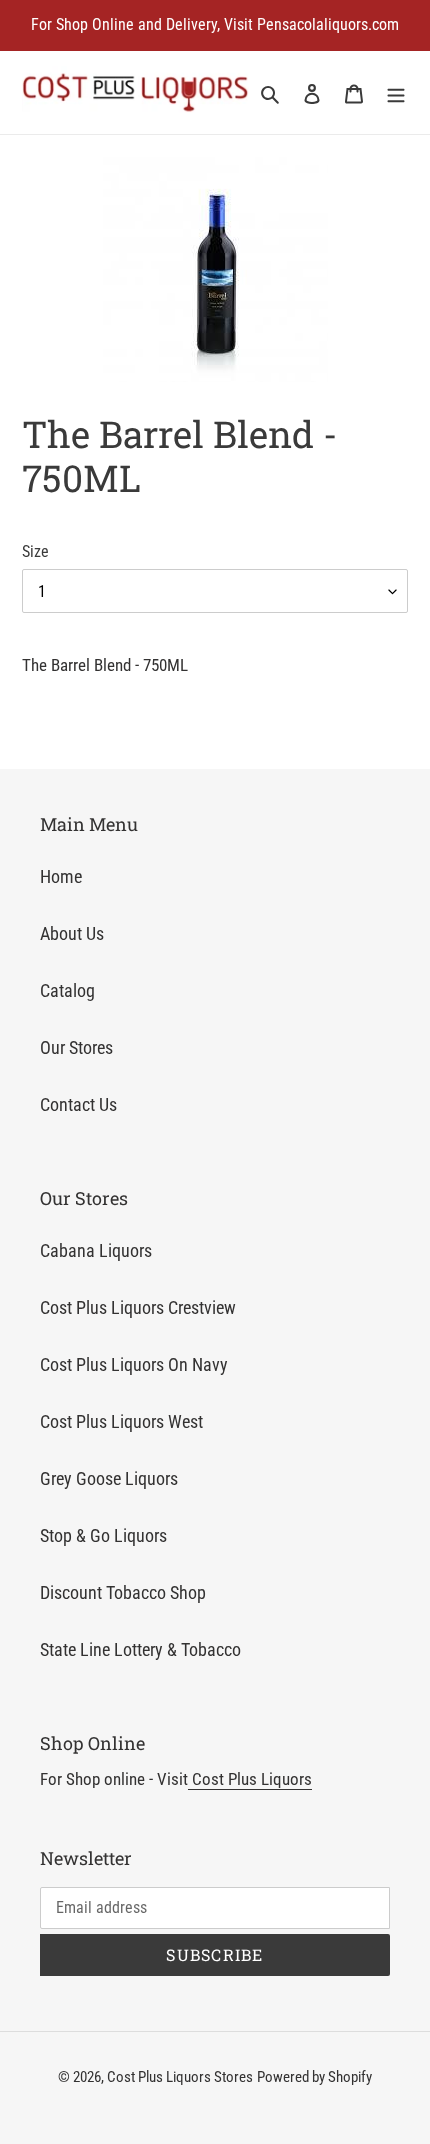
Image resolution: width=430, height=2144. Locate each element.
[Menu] (396, 92)
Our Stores (76, 1047)
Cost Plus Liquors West (121, 1421)
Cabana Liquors (96, 1250)
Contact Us (78, 1104)
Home (61, 876)
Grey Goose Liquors (109, 1478)
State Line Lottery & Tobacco (140, 1649)
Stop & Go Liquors (103, 1535)
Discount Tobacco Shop (123, 1592)
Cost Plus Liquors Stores (180, 2077)
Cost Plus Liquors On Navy (134, 1364)
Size (35, 551)
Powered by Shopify (314, 2077)
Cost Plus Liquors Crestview (138, 1307)
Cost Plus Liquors (250, 1779)
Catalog (67, 990)
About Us (72, 933)
